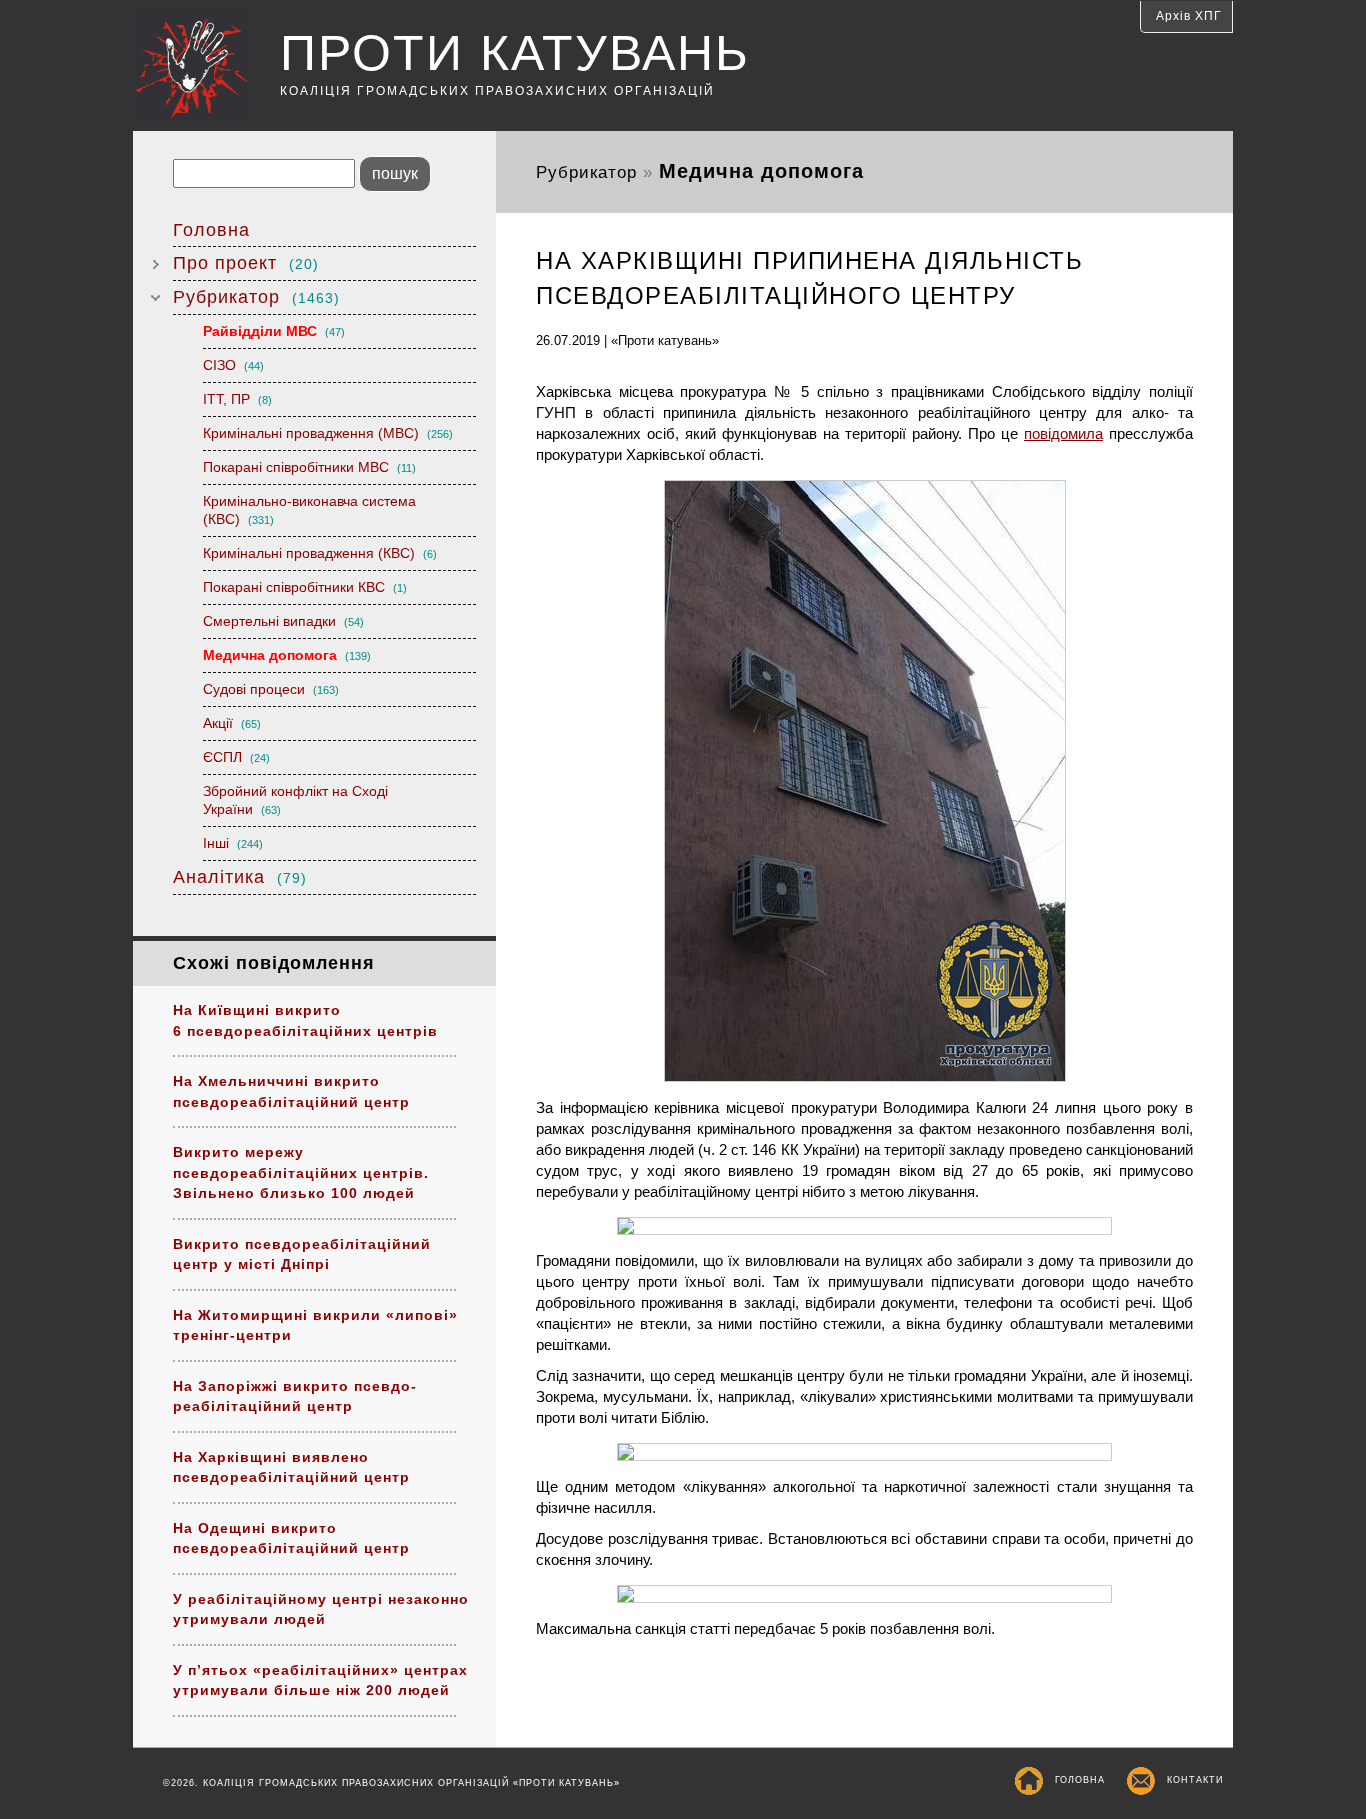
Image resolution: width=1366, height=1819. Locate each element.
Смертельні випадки (283, 621)
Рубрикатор (256, 297)
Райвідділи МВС (274, 331)
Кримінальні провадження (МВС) (328, 433)
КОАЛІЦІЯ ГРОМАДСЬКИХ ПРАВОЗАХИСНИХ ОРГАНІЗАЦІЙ (497, 91)
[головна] (206, 68)
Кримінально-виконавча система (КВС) (309, 510)
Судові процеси (271, 689)
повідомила (1063, 433)
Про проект (246, 263)
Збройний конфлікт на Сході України (295, 800)
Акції (232, 723)
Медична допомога (287, 655)
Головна (211, 230)
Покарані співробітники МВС (309, 467)
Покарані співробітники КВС (305, 587)
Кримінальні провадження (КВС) (320, 553)
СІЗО (233, 365)
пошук (395, 173)
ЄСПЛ (236, 757)
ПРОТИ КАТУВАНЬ (515, 53)
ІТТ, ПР (237, 399)
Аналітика (240, 877)
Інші (233, 843)
